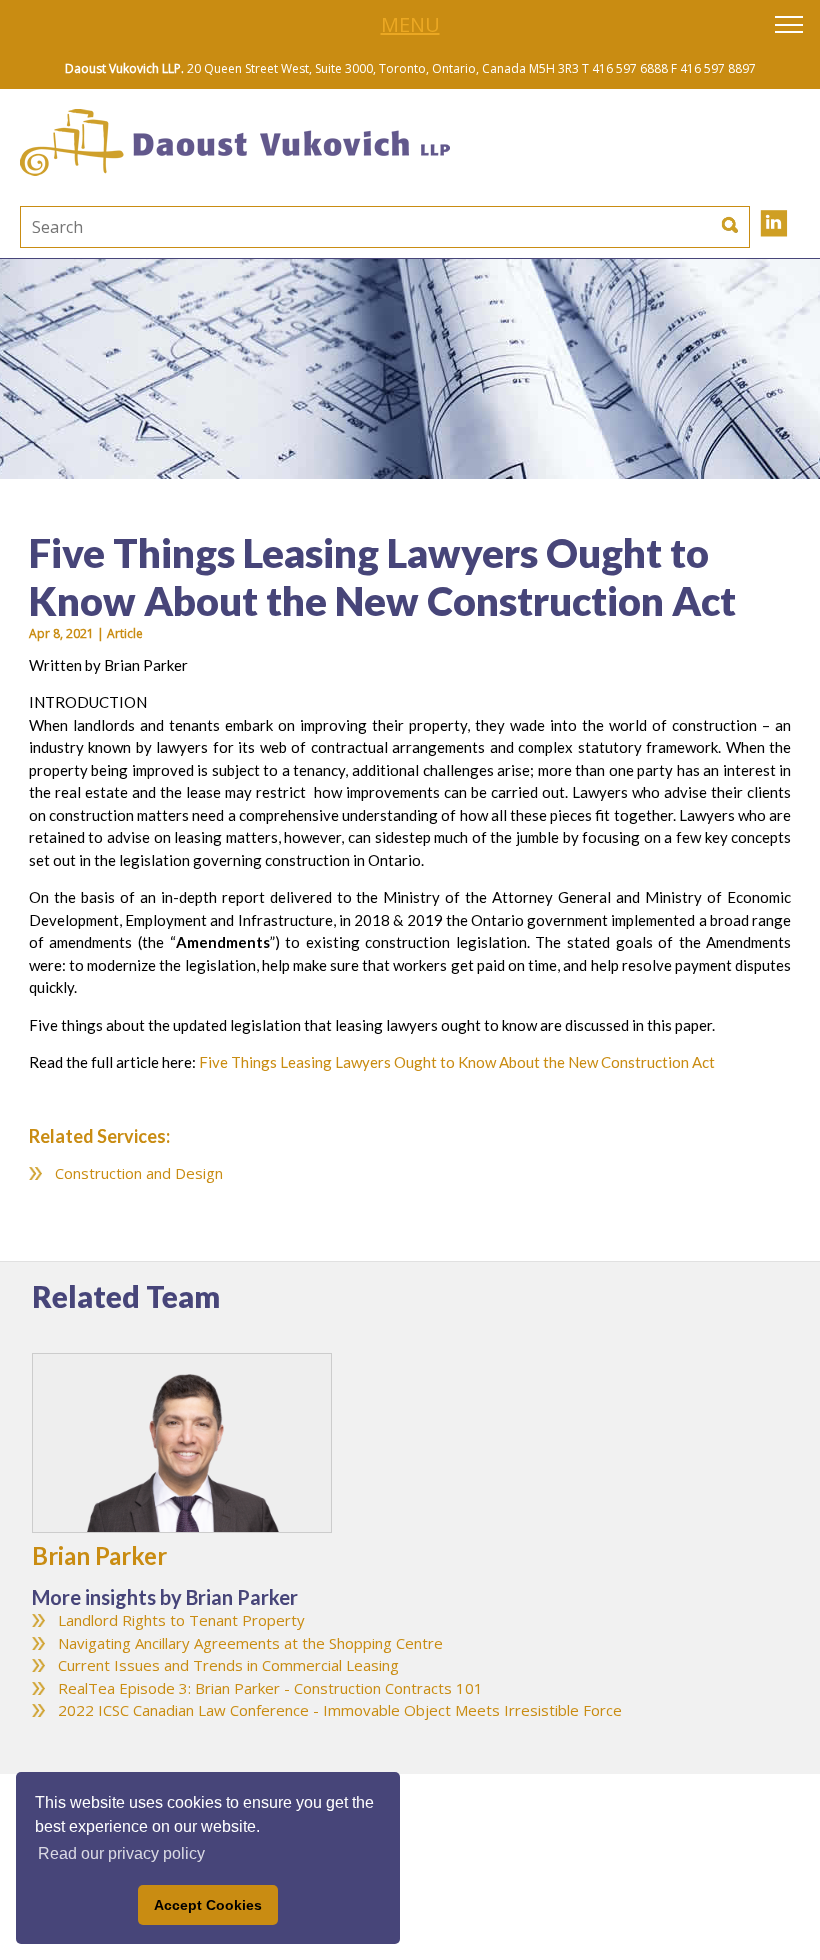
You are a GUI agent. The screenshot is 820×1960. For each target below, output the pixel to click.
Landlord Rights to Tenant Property (181, 1620)
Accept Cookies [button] (208, 1905)
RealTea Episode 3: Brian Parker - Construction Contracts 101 (270, 1688)
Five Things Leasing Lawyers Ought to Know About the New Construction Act (457, 1062)
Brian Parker (99, 1555)
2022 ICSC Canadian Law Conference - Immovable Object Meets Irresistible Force (340, 1710)
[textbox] (255, 227)
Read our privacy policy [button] (121, 1853)
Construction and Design (139, 1173)
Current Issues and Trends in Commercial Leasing (228, 1665)
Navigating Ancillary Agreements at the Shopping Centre (250, 1643)
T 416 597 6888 (625, 68)
